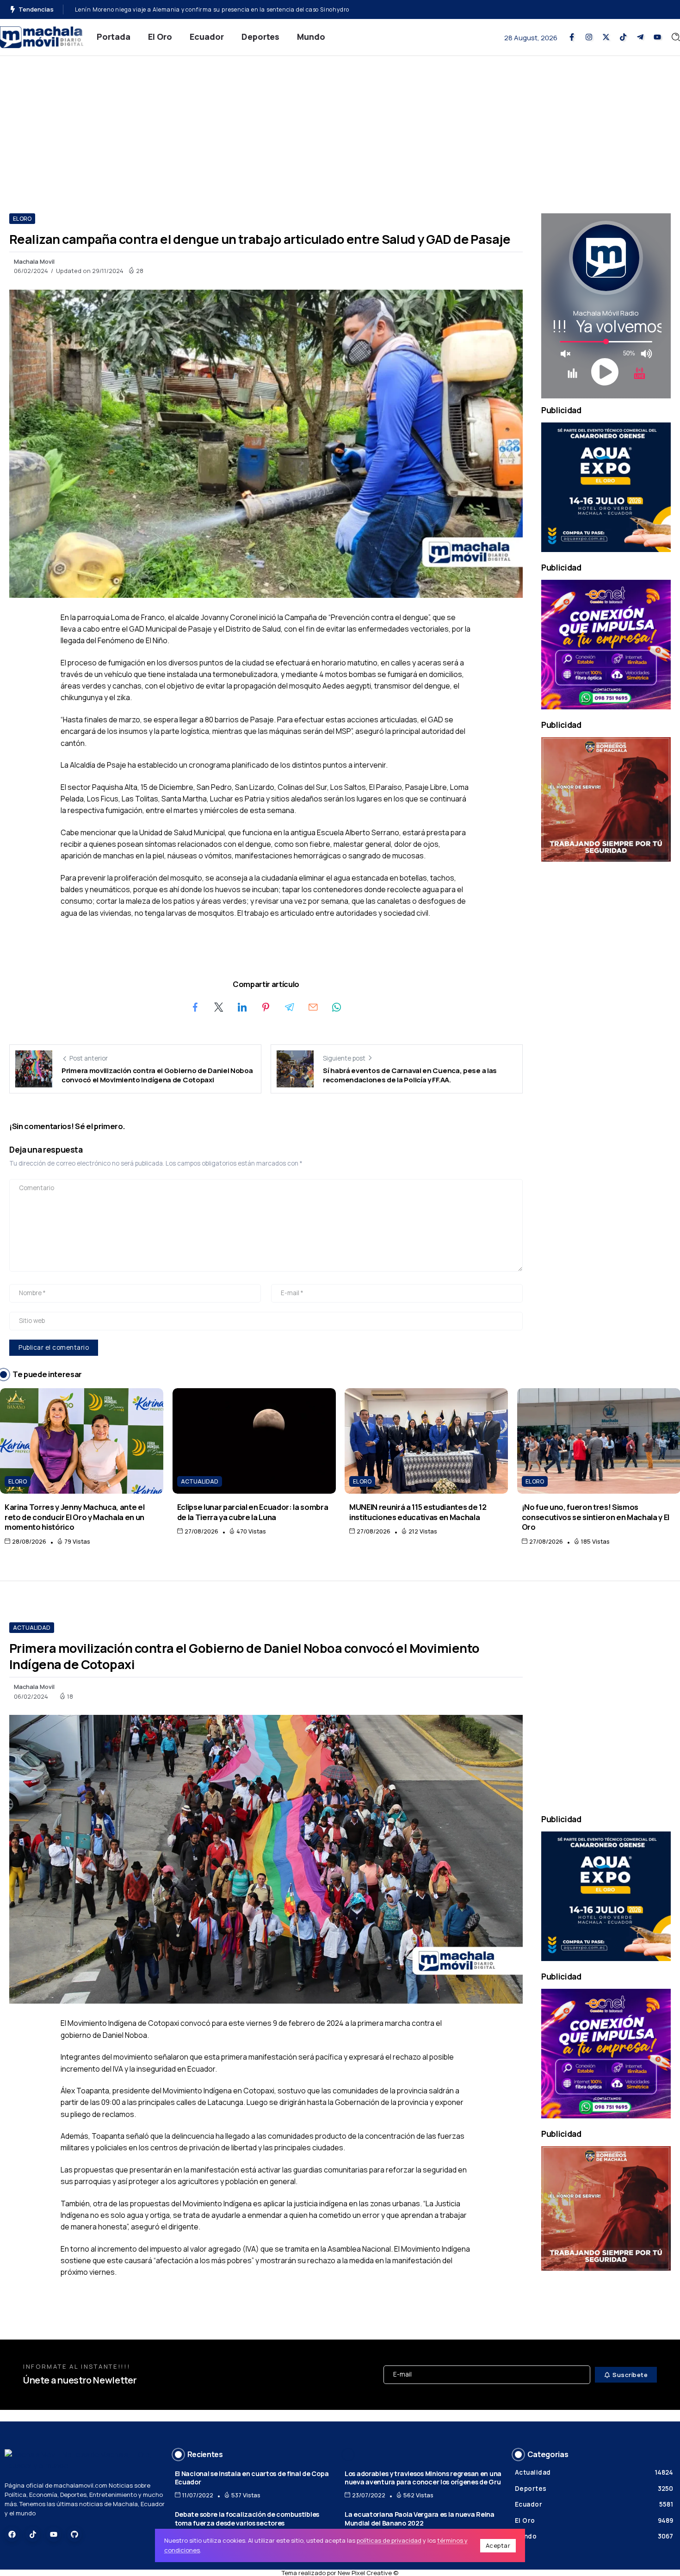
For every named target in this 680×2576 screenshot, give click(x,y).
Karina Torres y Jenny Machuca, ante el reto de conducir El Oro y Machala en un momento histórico (74, 1517)
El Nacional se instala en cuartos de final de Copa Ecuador (252, 2478)
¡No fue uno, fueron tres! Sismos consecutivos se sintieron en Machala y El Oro (596, 1517)
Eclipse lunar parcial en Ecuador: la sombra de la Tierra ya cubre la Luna (253, 1512)
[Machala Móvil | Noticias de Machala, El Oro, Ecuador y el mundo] (42, 36)
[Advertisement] (340, 125)
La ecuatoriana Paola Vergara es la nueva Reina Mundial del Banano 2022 (420, 2519)
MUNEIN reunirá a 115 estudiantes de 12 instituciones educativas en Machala (418, 1512)
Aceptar (498, 2545)
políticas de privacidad (389, 2540)
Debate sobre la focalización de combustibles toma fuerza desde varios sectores (247, 2519)
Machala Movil (34, 261)
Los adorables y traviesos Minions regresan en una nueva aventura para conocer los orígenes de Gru (423, 2478)
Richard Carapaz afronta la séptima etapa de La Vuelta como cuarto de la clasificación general (209, 9)
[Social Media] (572, 37)
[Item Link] (82, 1441)
